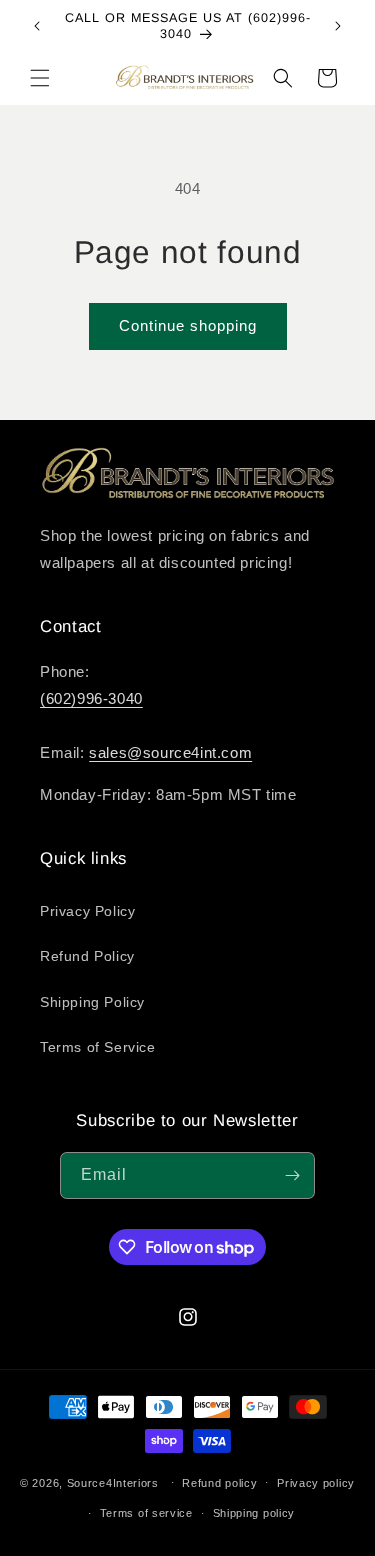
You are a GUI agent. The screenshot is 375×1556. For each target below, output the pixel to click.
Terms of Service (98, 1047)
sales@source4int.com (170, 752)
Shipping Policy (92, 1002)
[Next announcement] (338, 26)
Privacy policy (316, 1483)
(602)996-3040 (91, 698)
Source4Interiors (113, 1482)
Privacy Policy (87, 911)
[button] (40, 78)
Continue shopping (188, 325)
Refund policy (219, 1483)
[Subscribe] (292, 1175)
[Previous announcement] (37, 26)
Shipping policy (254, 1513)
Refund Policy (87, 956)
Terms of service (146, 1513)
